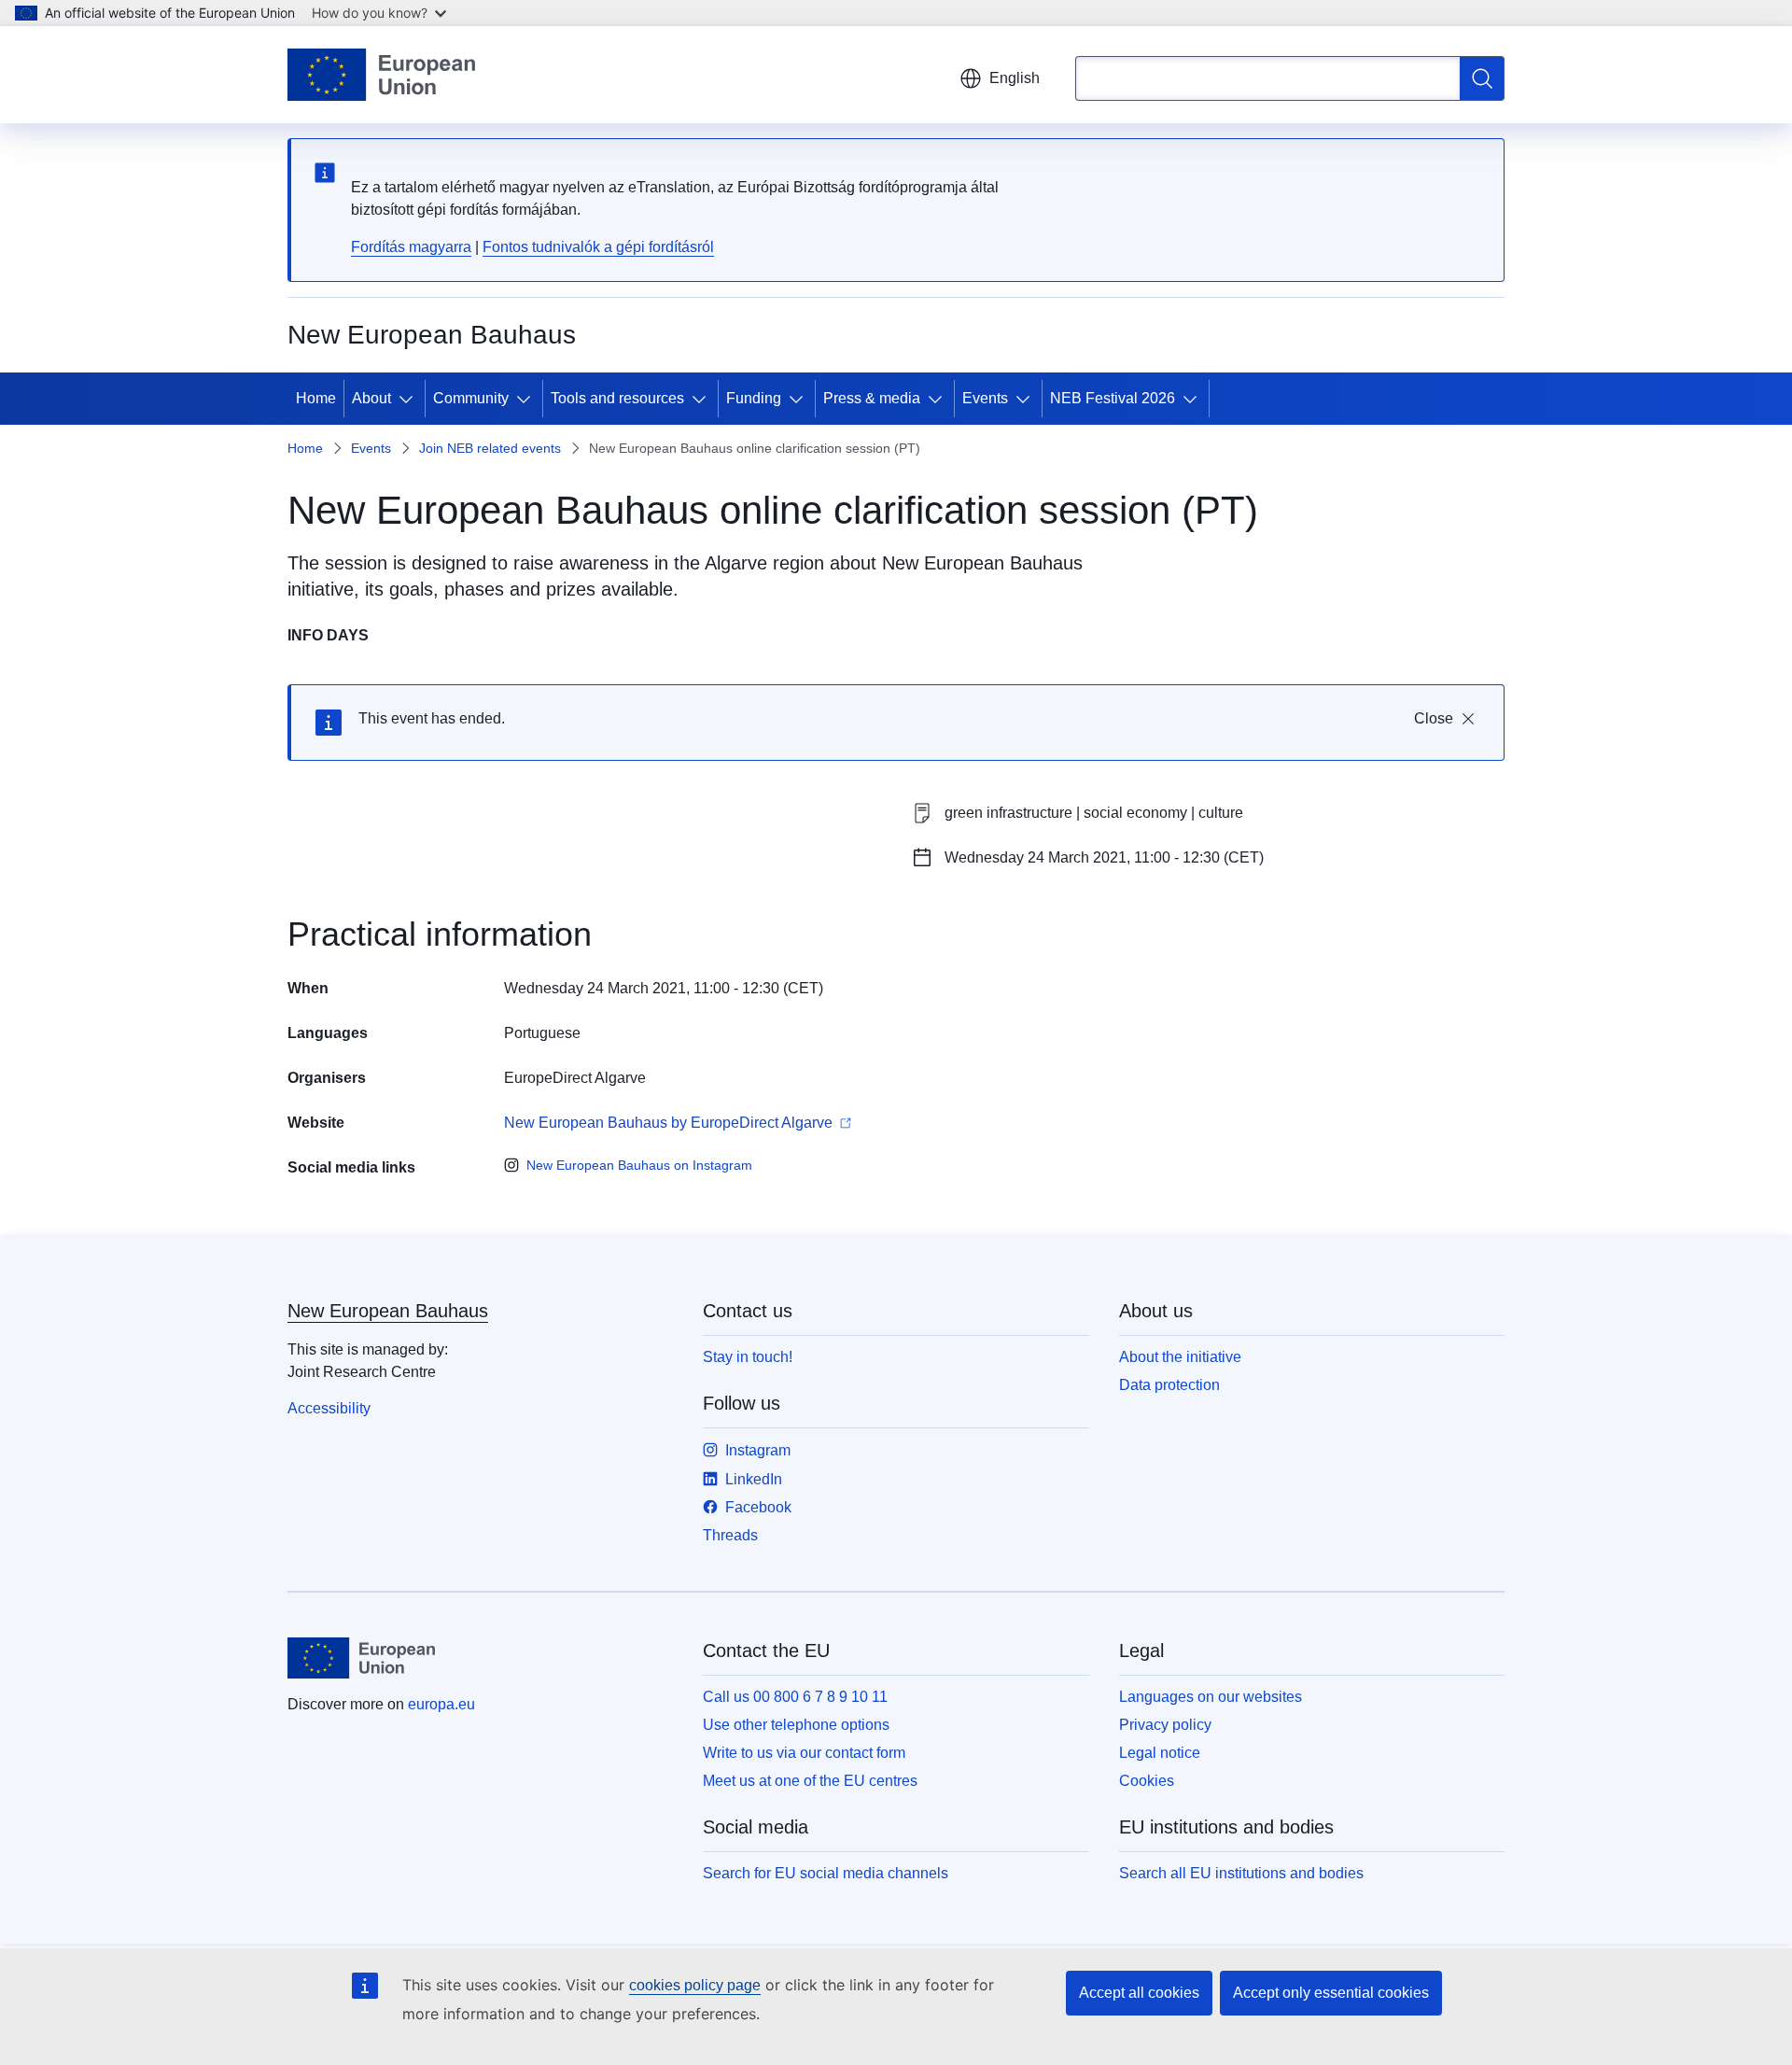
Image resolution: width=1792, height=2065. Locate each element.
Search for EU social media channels (826, 1873)
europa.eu (441, 1704)
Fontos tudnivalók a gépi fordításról (598, 247)
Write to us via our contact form (804, 1753)
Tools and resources (617, 398)
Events (985, 398)
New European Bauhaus (388, 1311)
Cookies (1147, 1781)
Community (471, 398)
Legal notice (1160, 1753)
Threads (730, 1535)
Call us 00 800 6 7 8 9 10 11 (795, 1697)
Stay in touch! (748, 1357)
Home (316, 398)
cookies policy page (695, 1985)
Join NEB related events (490, 448)
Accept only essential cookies (1331, 1993)
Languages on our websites (1211, 1697)
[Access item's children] (410, 399)
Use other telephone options (796, 1725)
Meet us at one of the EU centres (810, 1781)
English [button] (1015, 78)
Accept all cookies (1139, 1993)
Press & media (872, 398)
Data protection (1169, 1385)
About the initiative (1180, 1357)
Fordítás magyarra (411, 247)
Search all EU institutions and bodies (1241, 1873)
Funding (754, 398)
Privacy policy (1165, 1725)
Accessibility (329, 1408)
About (371, 398)
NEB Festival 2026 (1113, 398)
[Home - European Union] (381, 75)
